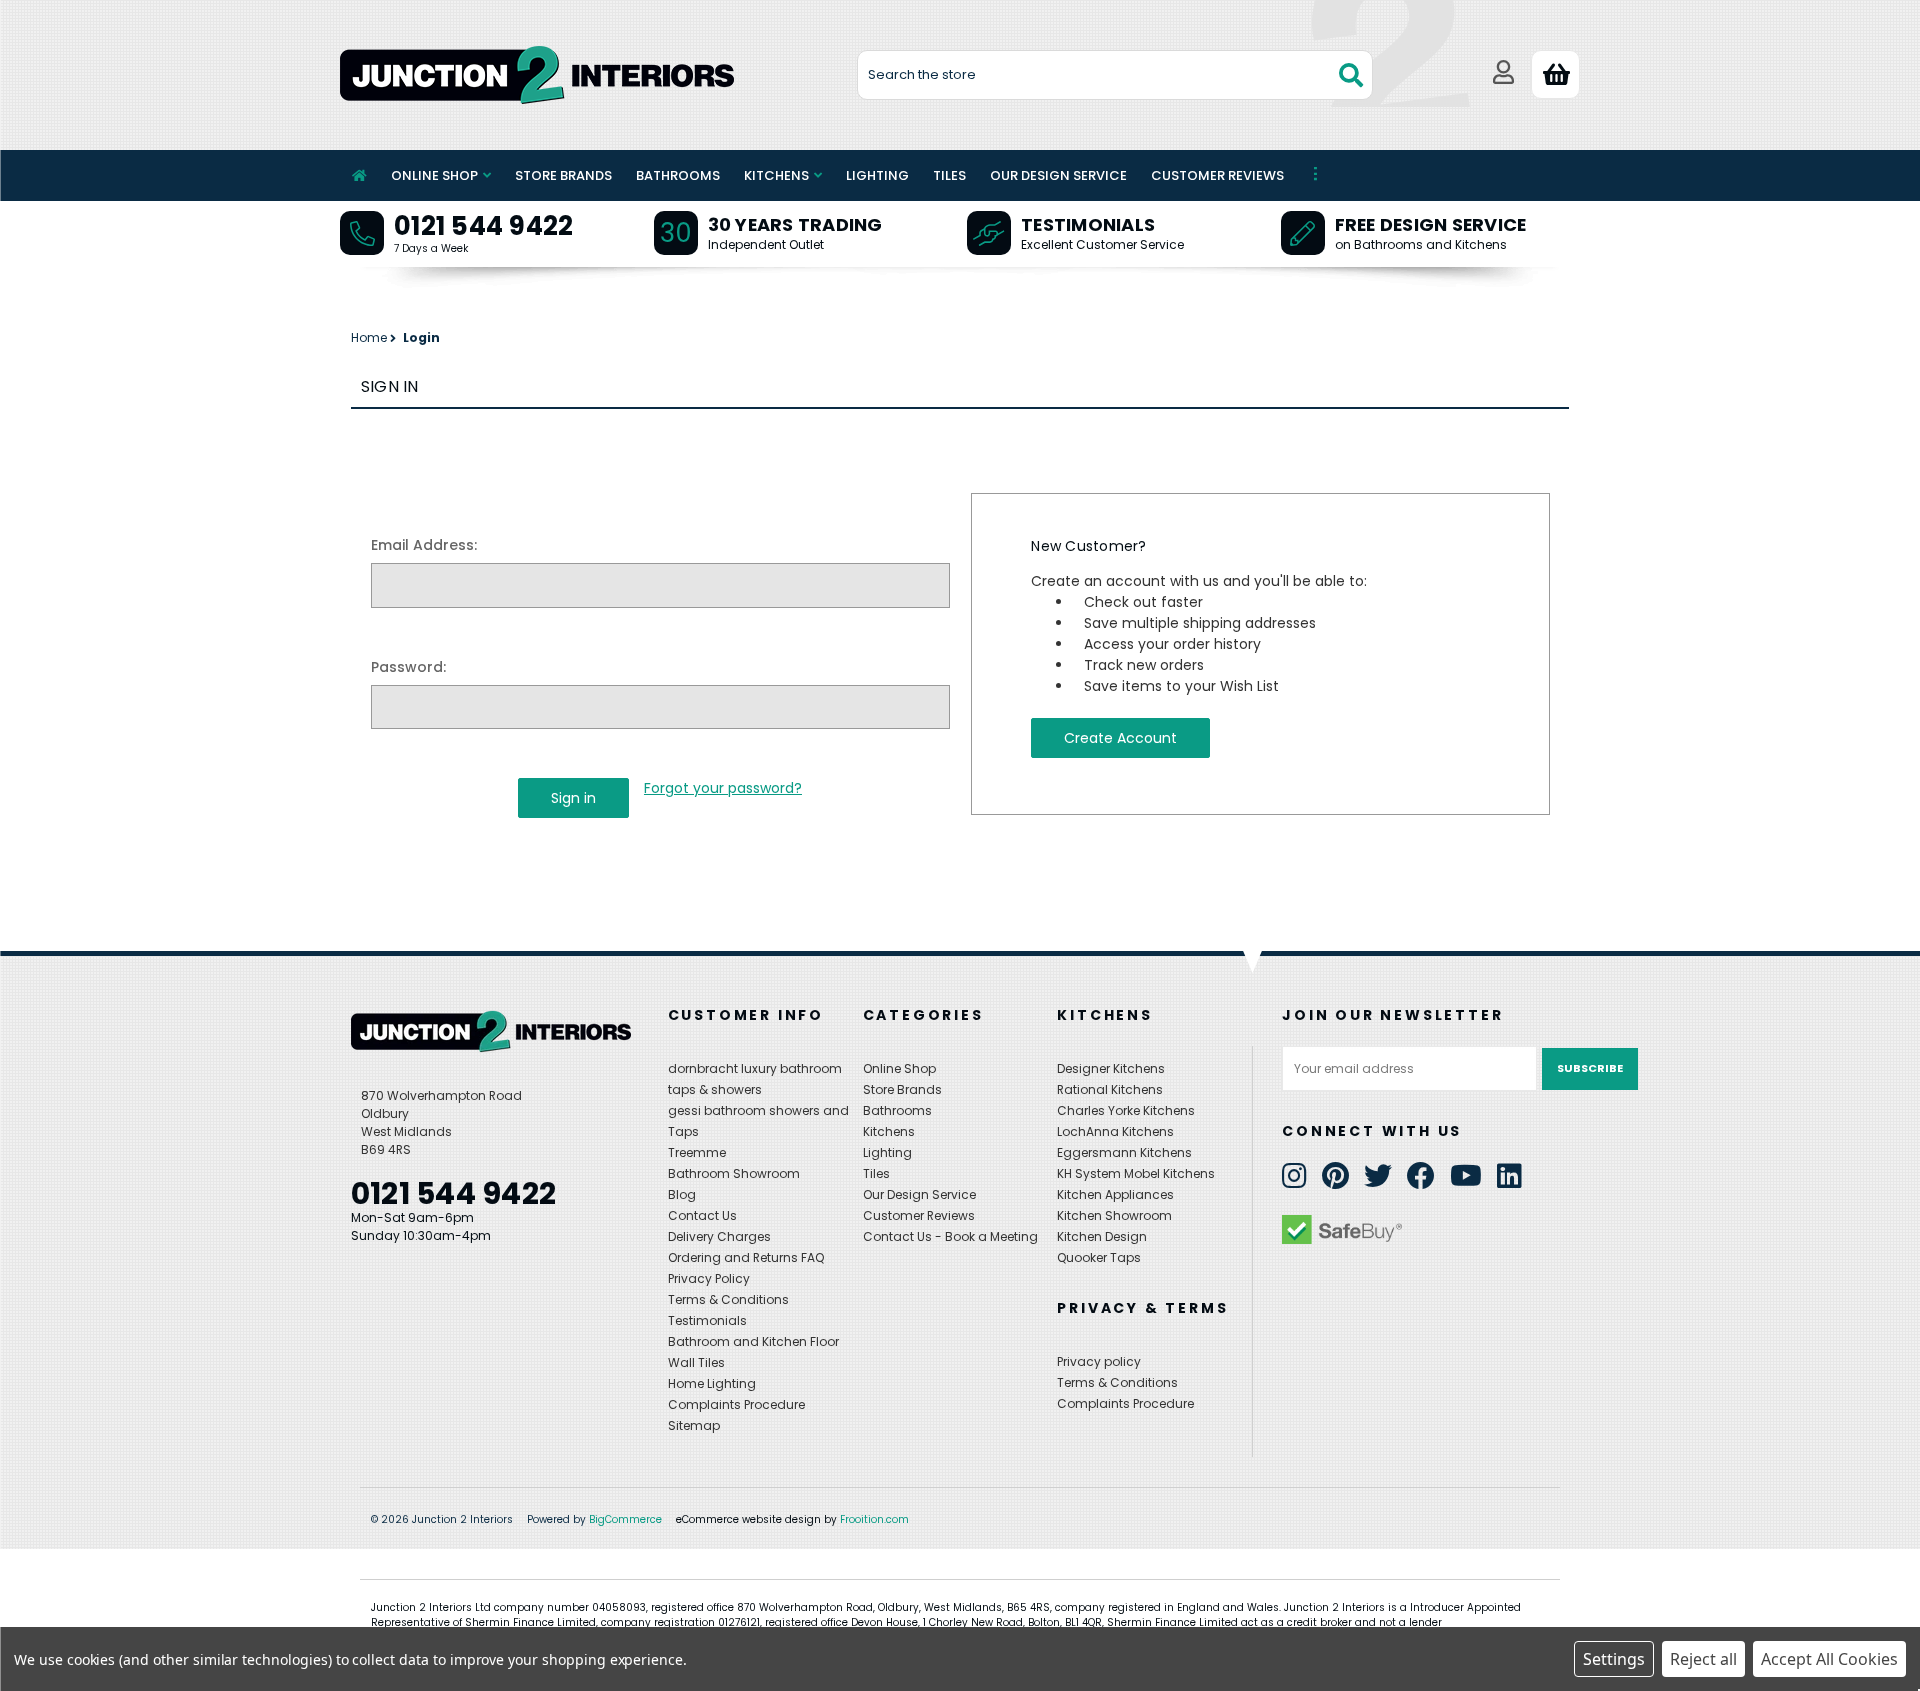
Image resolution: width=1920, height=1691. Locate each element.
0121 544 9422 (483, 226)
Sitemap (694, 1425)
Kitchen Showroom (1114, 1215)
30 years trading (795, 224)
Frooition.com (874, 1519)
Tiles (949, 175)
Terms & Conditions (728, 1299)
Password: (408, 667)
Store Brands (563, 175)
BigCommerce (625, 1519)
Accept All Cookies (1829, 1659)
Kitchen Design (1102, 1236)
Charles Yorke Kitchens (1126, 1110)
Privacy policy (1099, 1361)
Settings (1614, 1659)
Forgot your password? (723, 788)
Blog (682, 1194)
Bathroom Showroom (734, 1173)
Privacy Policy (709, 1278)
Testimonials (1088, 224)
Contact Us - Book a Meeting (950, 1236)
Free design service (1431, 224)
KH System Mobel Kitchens (1136, 1173)
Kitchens (776, 175)
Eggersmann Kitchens (1124, 1152)
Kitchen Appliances (1115, 1194)
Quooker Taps (1099, 1257)
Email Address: (424, 545)
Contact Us (702, 1215)
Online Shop (434, 175)
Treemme (697, 1152)
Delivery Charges (719, 1236)
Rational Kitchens (1110, 1089)
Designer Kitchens (1111, 1068)
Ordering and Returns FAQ (746, 1257)
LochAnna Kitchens (1115, 1131)
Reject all (1703, 1659)
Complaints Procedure (736, 1404)
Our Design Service (1058, 175)
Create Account (1120, 738)
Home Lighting (712, 1383)
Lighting (877, 175)
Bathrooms (678, 175)
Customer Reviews (1217, 175)
